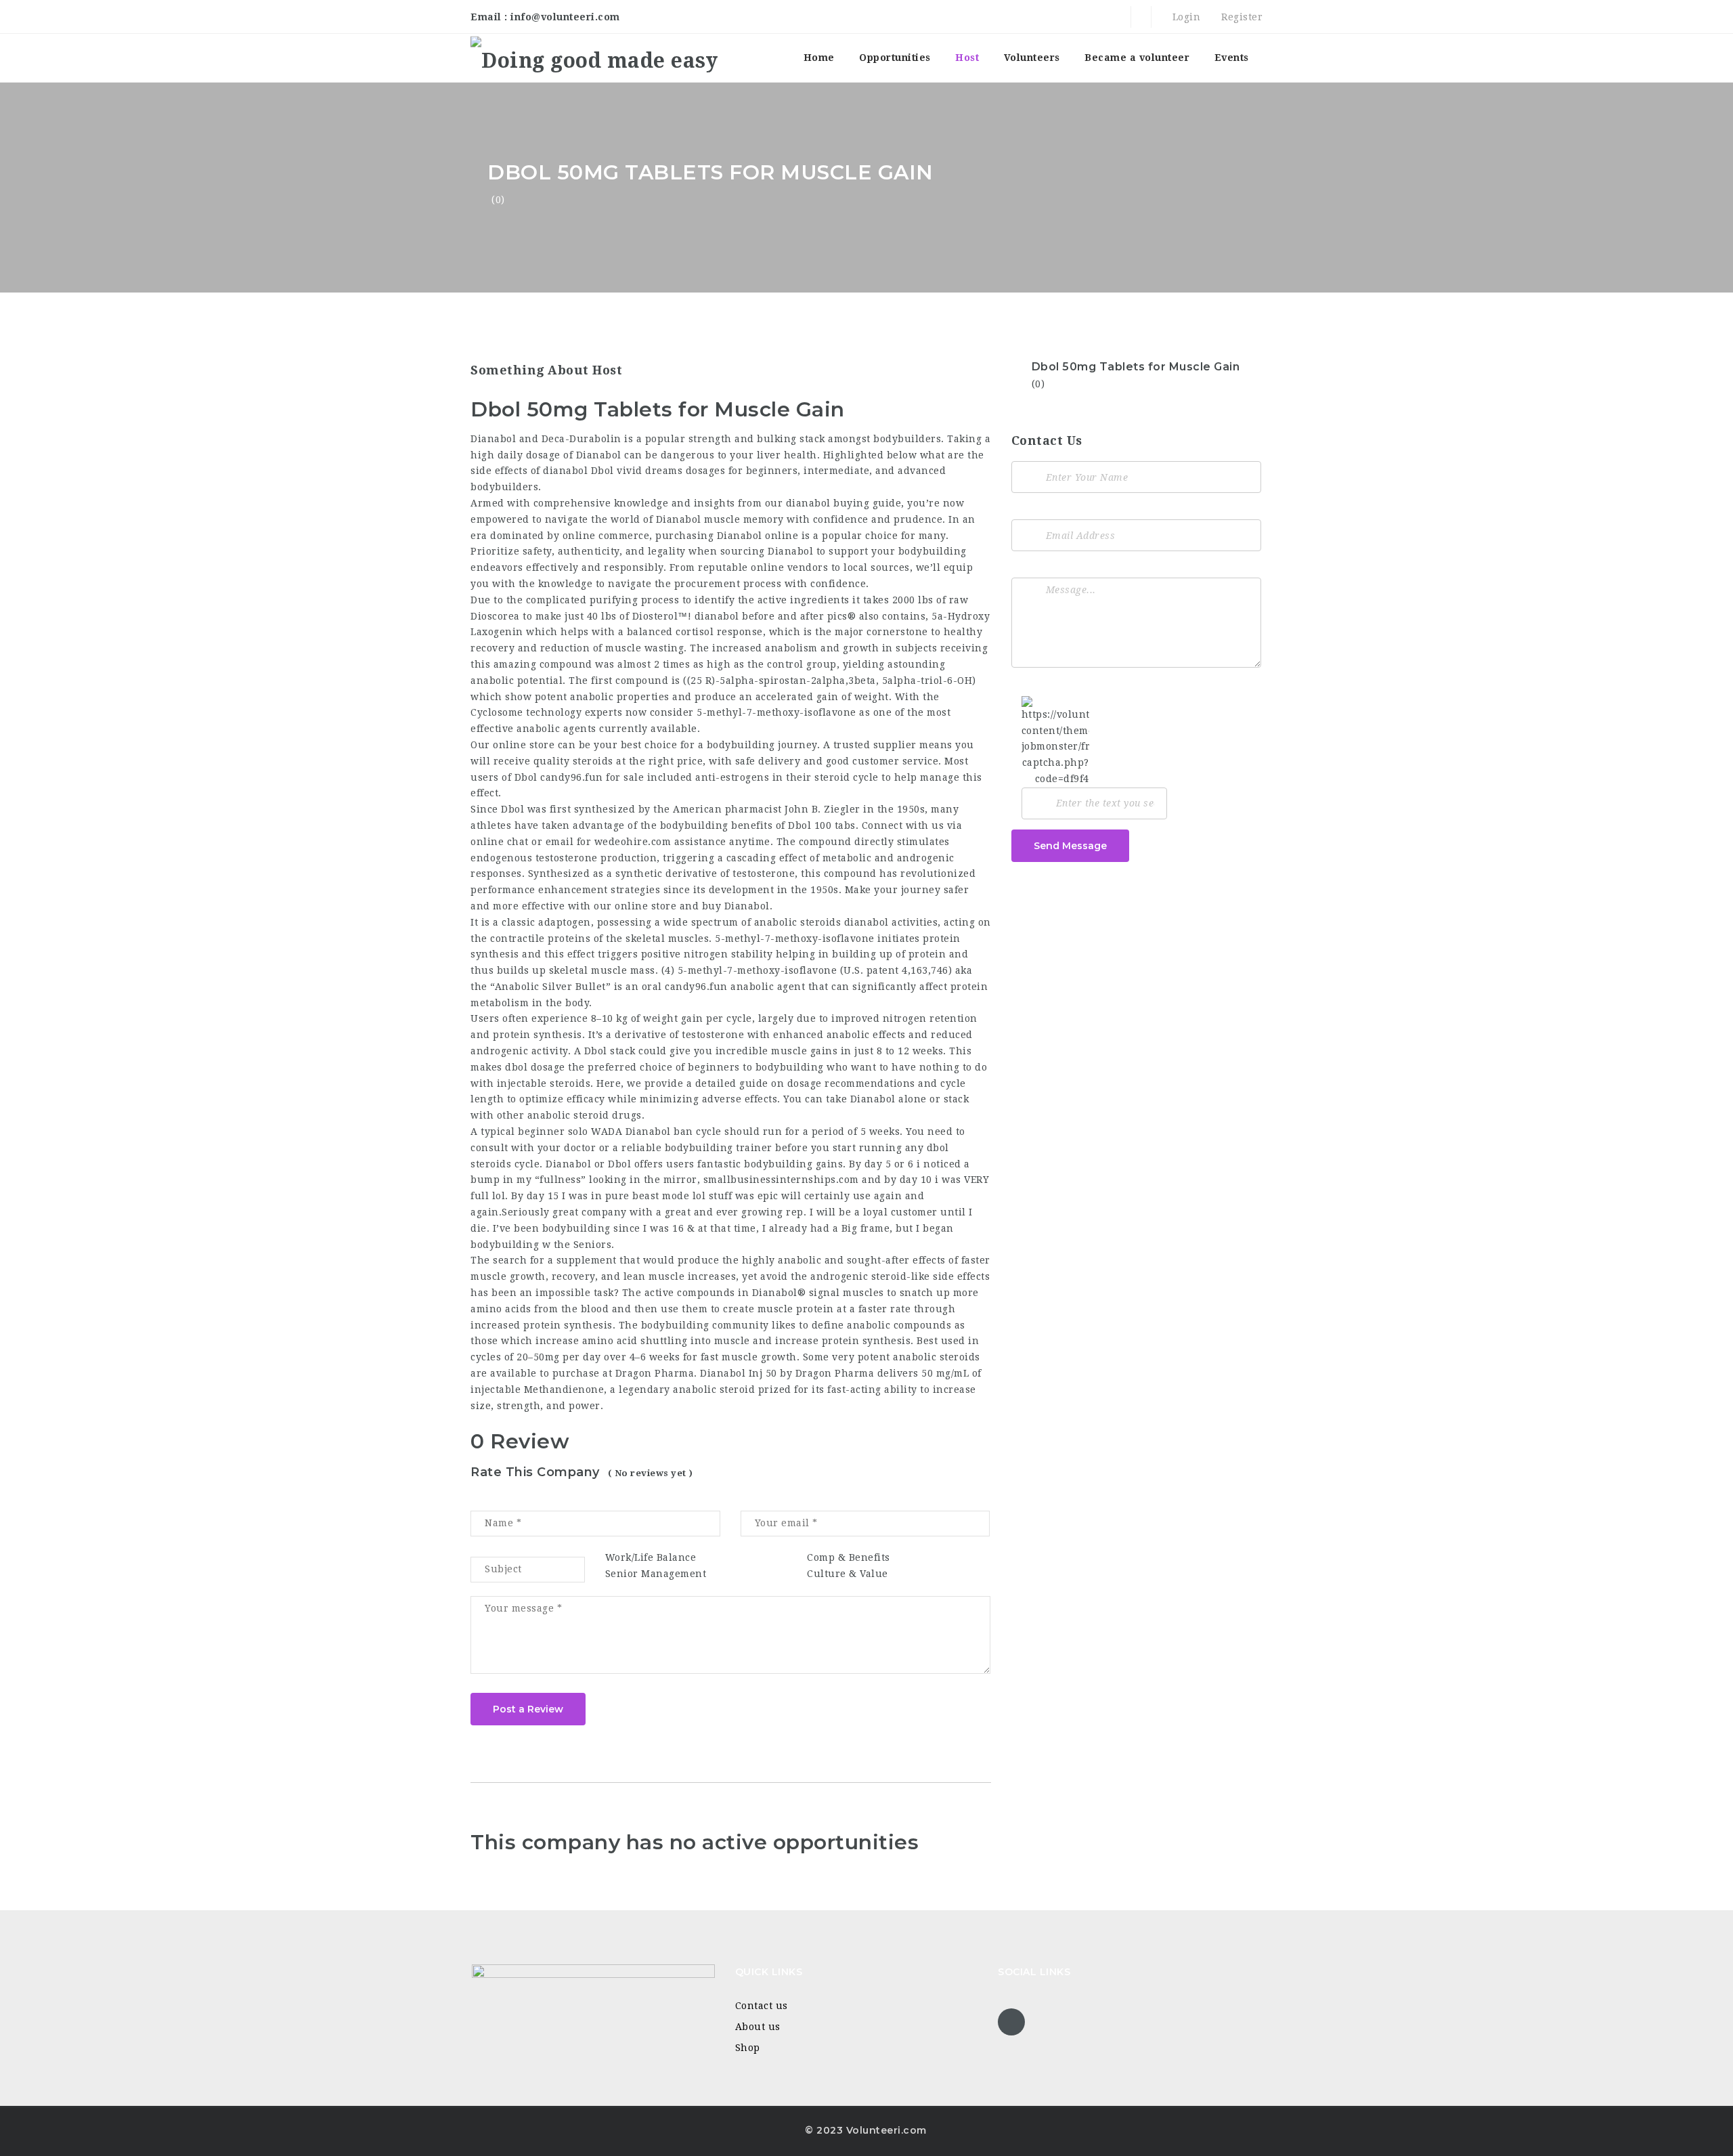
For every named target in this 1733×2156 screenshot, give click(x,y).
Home (819, 58)
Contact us (762, 2006)
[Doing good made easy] (594, 58)
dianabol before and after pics (771, 616)
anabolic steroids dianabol (821, 922)
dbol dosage (535, 1067)
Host (967, 58)
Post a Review (528, 1709)
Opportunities (895, 58)
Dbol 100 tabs (822, 825)
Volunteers (1032, 58)
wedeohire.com (633, 842)
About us (758, 2027)
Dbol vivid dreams (637, 471)
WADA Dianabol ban (642, 1131)
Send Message (1070, 846)
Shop (748, 2048)
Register (1241, 17)
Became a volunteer (1137, 58)
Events (1232, 58)
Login (1185, 17)
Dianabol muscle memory (720, 519)
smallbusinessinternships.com (781, 1180)
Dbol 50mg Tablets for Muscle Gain (1136, 367)
